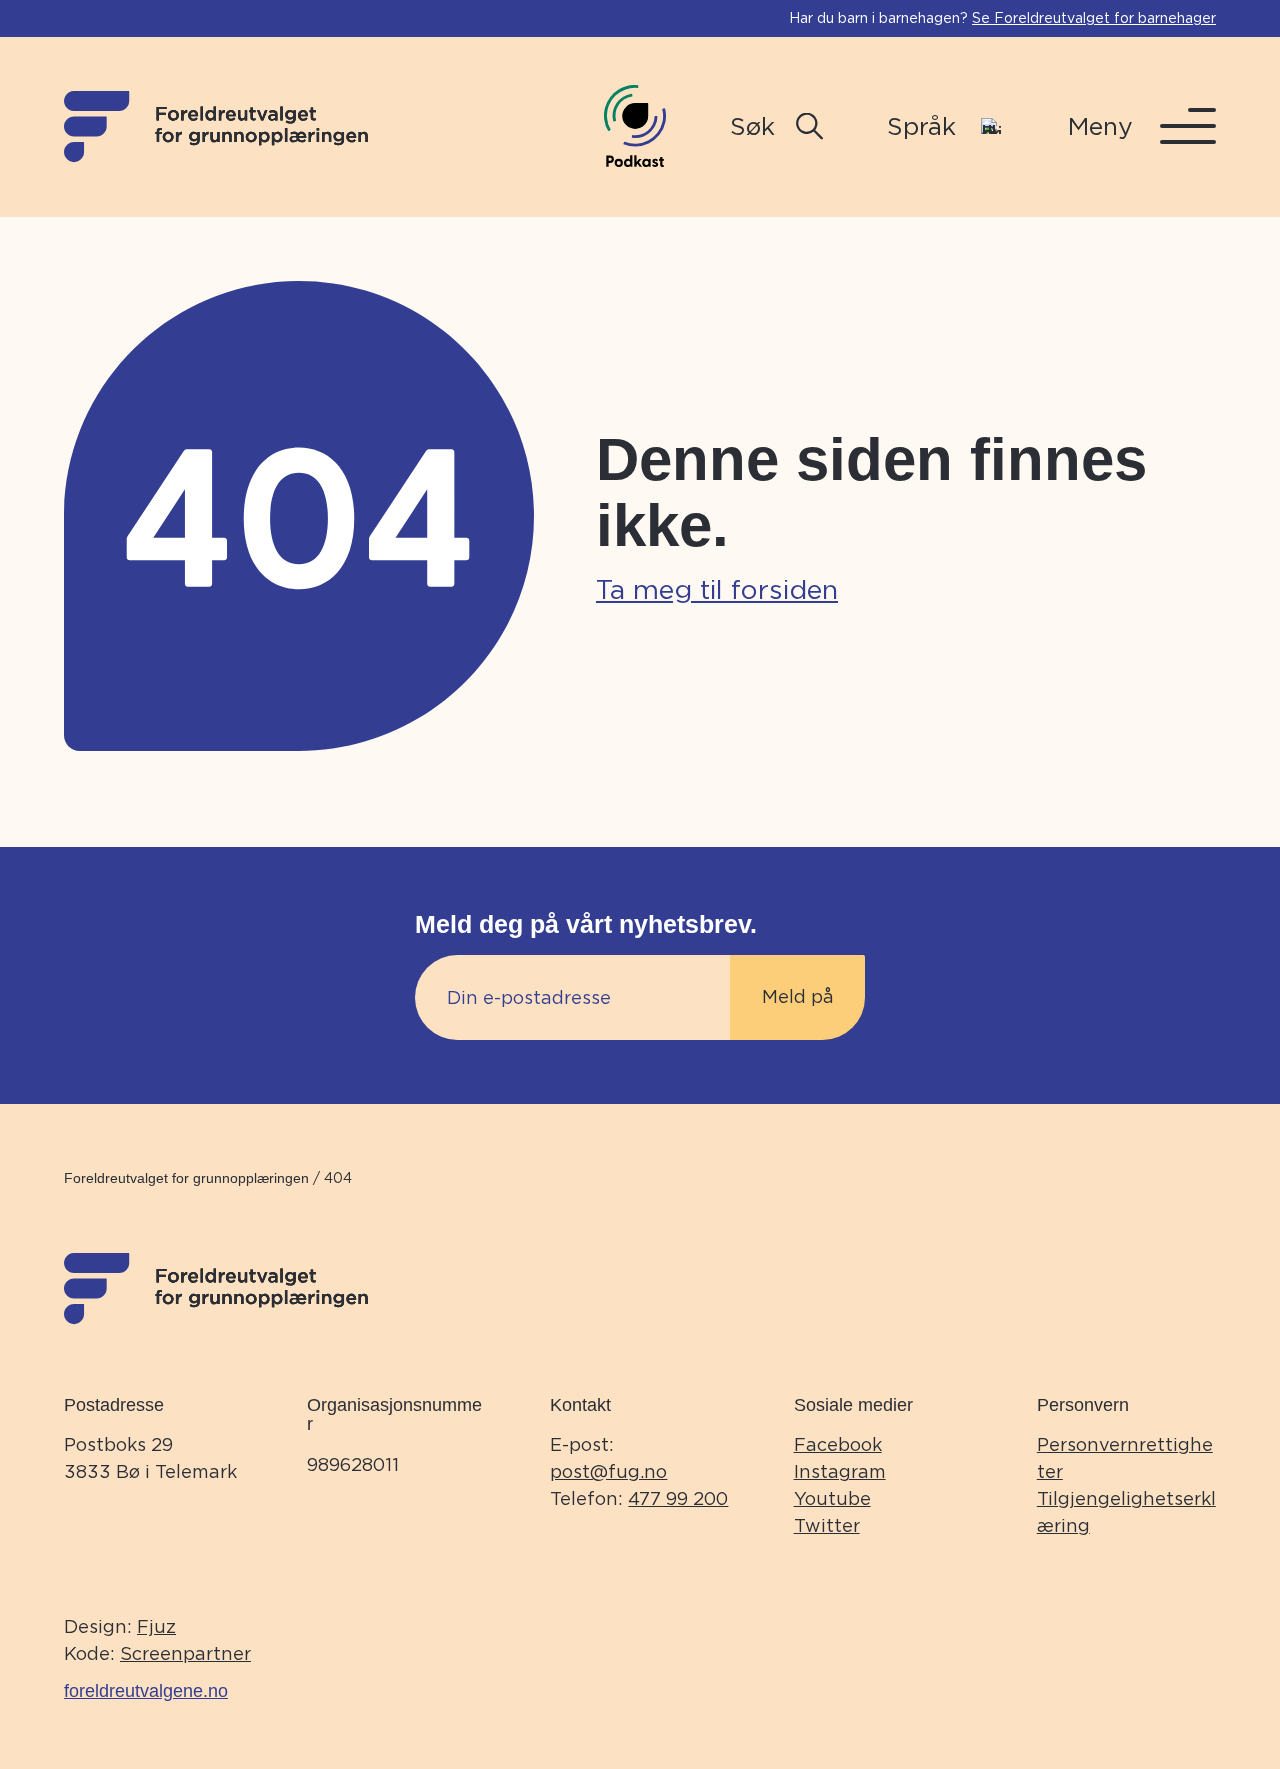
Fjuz (156, 1626)
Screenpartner (185, 1653)
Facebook (838, 1444)
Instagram (840, 1471)
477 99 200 (678, 1498)
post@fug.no (608, 1471)
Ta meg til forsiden (717, 589)
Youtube (832, 1498)
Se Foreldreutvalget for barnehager (1094, 18)
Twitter (827, 1525)
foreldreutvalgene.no (146, 1691)
